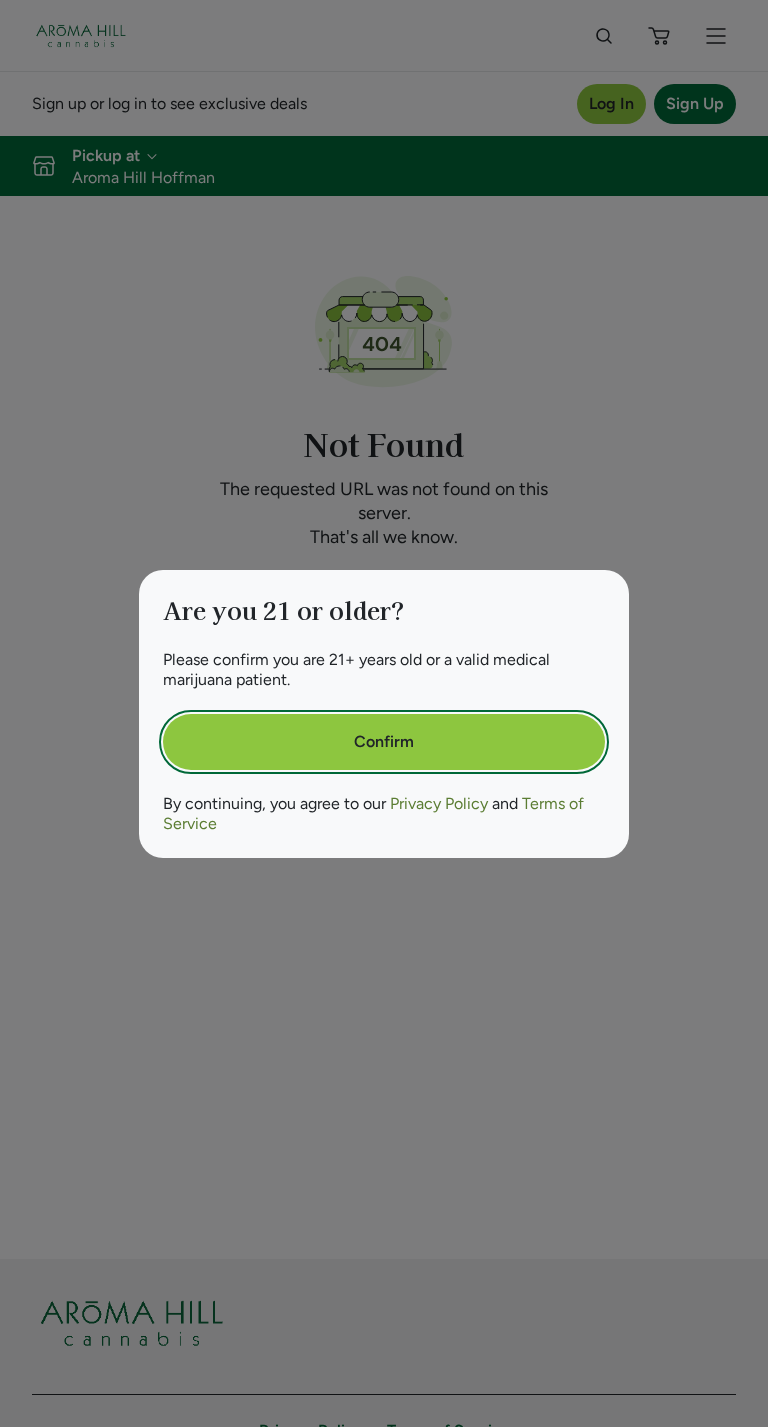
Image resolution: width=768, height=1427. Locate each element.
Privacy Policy (439, 803)
